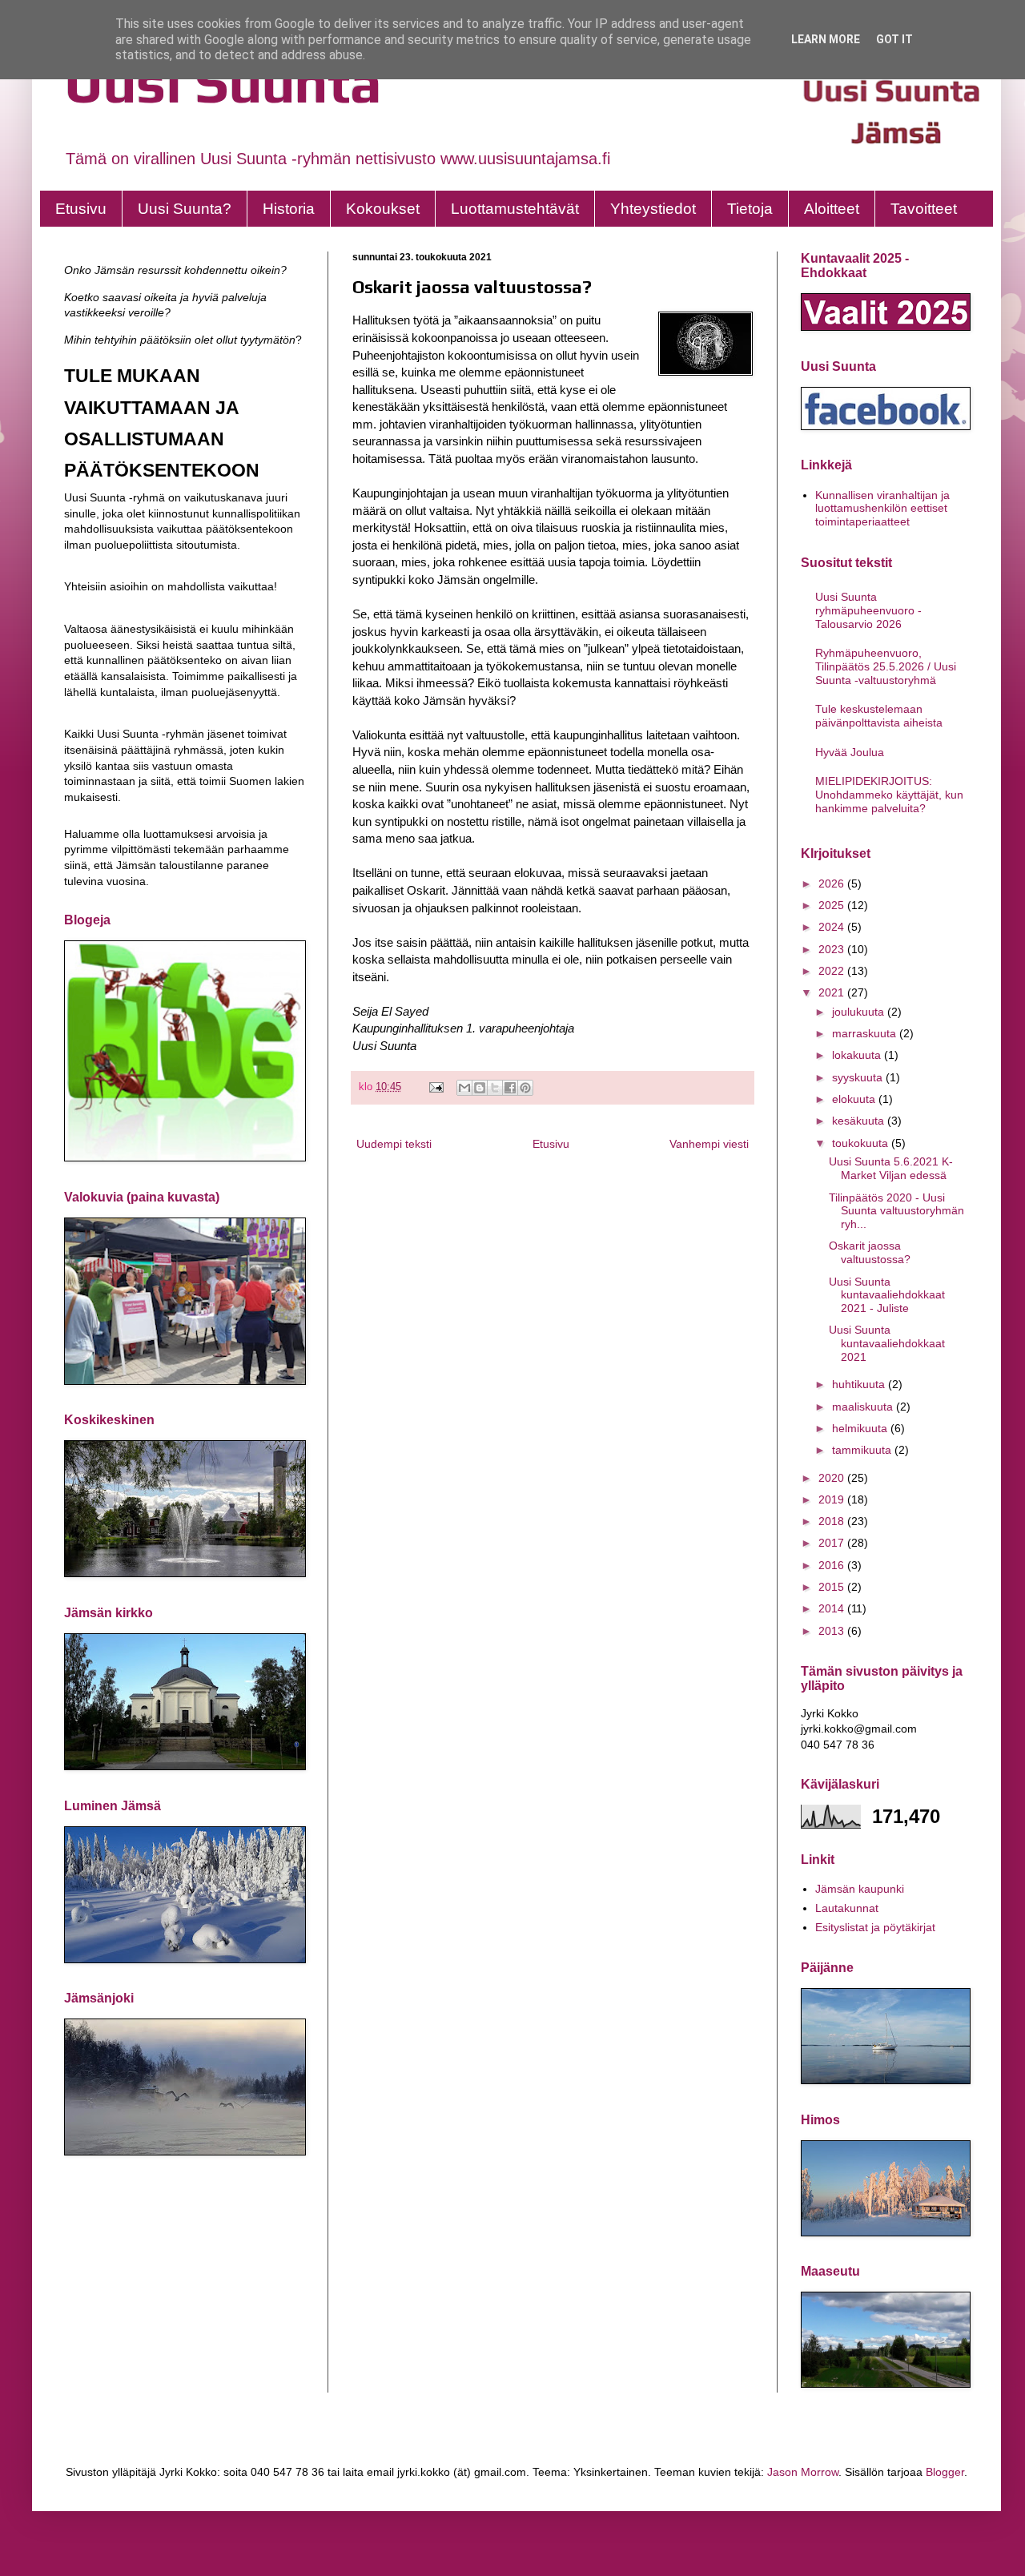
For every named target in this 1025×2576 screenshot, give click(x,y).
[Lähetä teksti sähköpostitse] (436, 1087)
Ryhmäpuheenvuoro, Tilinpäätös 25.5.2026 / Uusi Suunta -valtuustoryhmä (886, 666)
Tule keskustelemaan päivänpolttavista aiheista (879, 716)
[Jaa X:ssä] (495, 1088)
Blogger (945, 2472)
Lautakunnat (847, 1908)
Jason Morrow (803, 2472)
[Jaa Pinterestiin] (525, 1088)
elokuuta (855, 1099)
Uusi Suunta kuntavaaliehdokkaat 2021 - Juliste (887, 1295)
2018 (833, 1521)
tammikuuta (863, 1450)
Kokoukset (383, 209)
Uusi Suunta (223, 82)
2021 (833, 992)
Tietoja (750, 209)
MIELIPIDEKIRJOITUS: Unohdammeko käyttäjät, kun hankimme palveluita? (889, 795)
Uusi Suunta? (185, 209)
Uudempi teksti (394, 1144)
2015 (833, 1587)
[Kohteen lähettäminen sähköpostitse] (464, 1088)
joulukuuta (860, 1012)
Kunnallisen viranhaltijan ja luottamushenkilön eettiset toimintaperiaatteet (882, 509)
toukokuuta (862, 1143)
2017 (833, 1543)
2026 (833, 883)
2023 (833, 949)
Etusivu (81, 209)
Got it (894, 39)
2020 (833, 1478)
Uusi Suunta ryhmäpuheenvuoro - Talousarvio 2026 (868, 610)
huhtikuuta (860, 1384)
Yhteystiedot (653, 209)
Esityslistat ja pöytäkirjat (875, 1927)
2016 (833, 1565)
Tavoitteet (924, 209)
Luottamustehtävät (515, 209)
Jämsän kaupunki (860, 1889)
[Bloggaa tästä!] (480, 1088)
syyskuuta (859, 1077)
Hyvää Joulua (850, 752)
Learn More (826, 39)
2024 (833, 927)
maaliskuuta (864, 1407)
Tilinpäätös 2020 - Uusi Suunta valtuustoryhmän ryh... (896, 1211)
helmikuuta (861, 1428)
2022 (833, 971)
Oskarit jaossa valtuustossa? (870, 1252)
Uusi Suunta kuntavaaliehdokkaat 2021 (887, 1343)
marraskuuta (866, 1033)
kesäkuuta (860, 1121)
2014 (833, 1608)
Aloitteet (832, 209)
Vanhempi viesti (709, 1144)
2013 (833, 1631)
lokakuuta (858, 1055)
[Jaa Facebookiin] (510, 1088)
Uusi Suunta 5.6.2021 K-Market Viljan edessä (891, 1168)
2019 (833, 1499)
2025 (833, 905)
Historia (289, 209)
